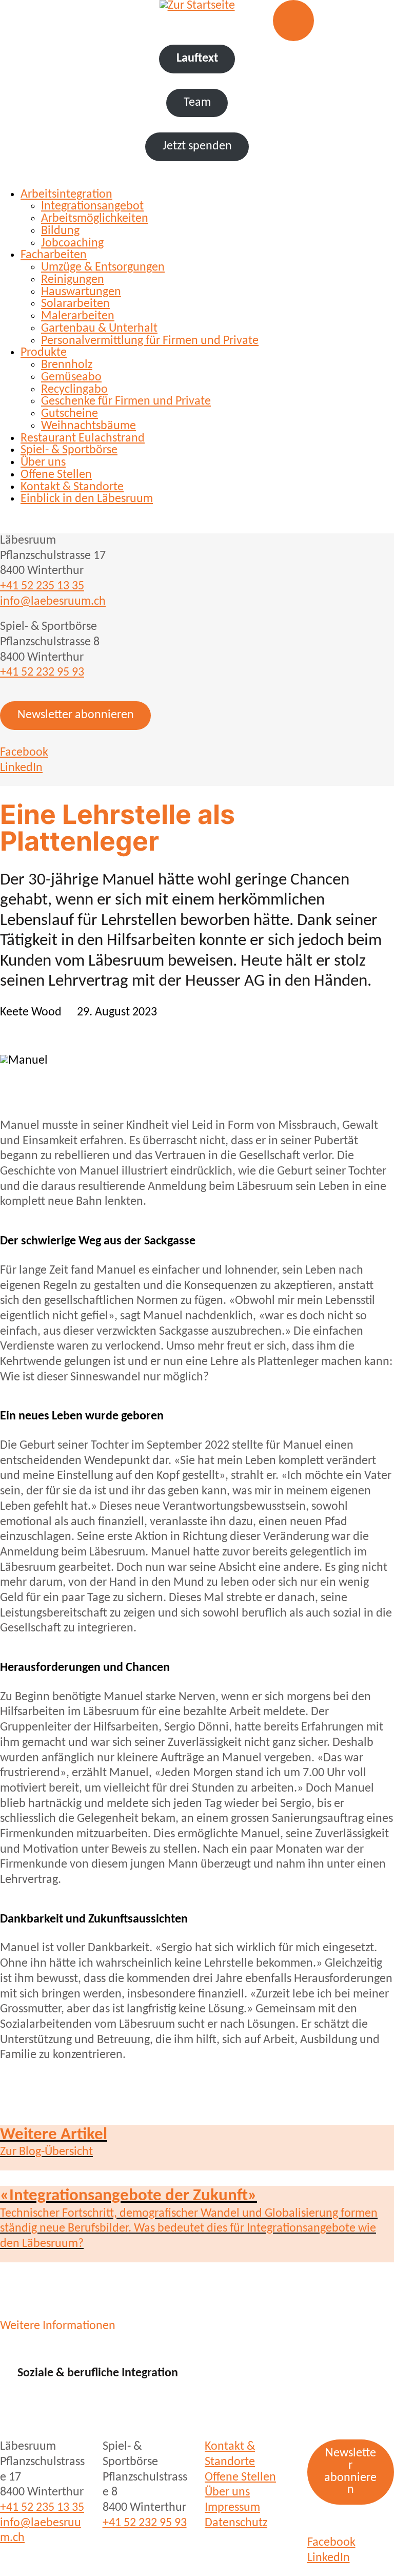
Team (197, 103)
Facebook (24, 753)
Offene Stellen (56, 475)
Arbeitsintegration (66, 195)
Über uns (43, 463)
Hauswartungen (81, 292)
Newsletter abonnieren (76, 715)
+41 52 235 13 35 (42, 586)
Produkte (44, 353)
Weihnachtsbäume (88, 426)
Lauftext (197, 59)
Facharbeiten (54, 255)
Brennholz (67, 365)
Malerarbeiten (78, 316)
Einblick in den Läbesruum (87, 499)
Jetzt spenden (197, 146)
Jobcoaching (72, 243)
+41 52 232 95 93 (42, 672)
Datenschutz (236, 2523)
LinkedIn (21, 768)
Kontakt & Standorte (72, 487)
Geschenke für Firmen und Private (126, 401)
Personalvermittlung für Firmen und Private (150, 341)
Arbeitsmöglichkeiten (95, 219)
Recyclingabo (74, 390)
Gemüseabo (71, 377)
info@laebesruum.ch (53, 602)
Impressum (232, 2508)
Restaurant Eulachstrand (83, 438)
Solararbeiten (75, 304)
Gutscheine (70, 414)
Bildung (60, 231)
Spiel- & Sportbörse (69, 450)
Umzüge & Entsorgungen (103, 267)
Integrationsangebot (92, 206)
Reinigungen (73, 280)
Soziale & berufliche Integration (98, 2373)
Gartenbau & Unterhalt (99, 329)
